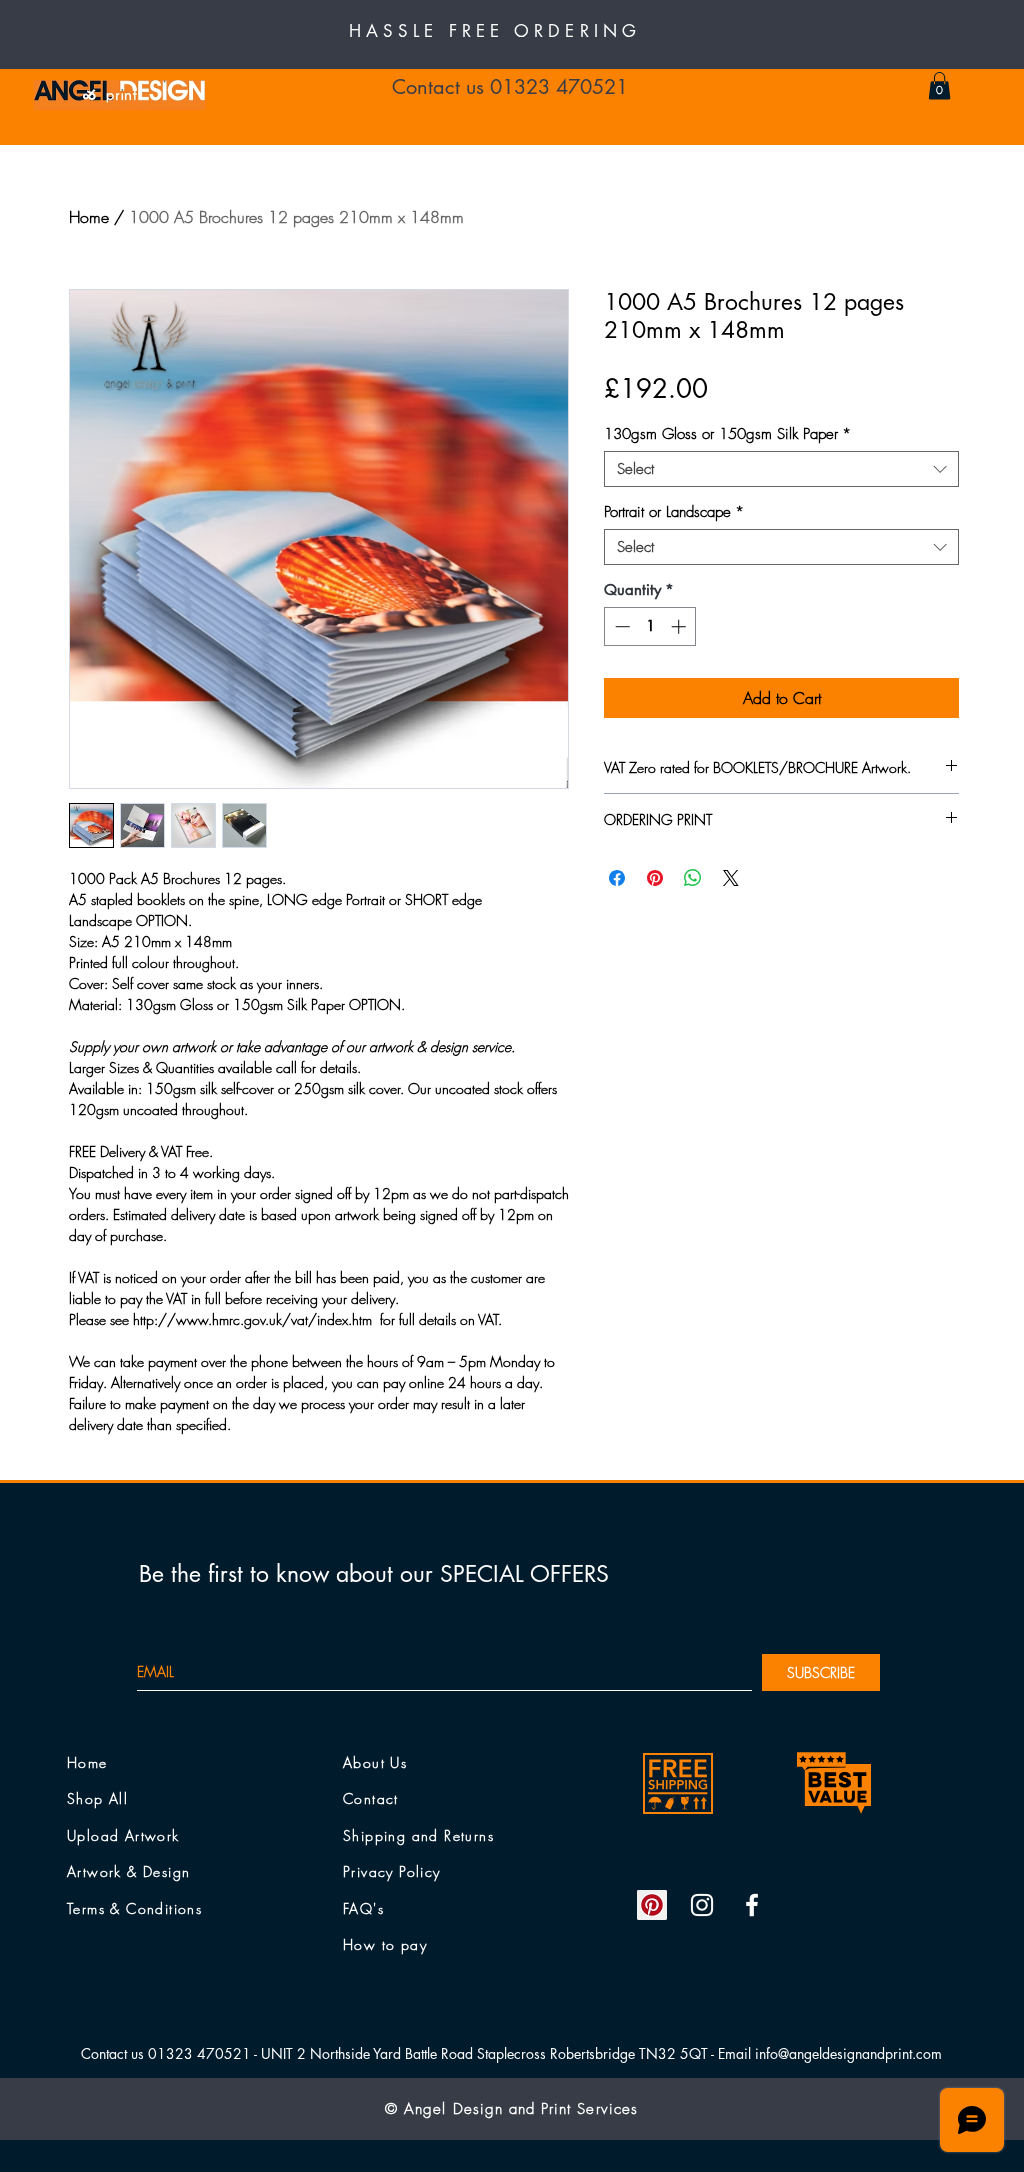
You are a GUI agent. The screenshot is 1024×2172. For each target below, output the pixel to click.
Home (89, 217)
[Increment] (680, 626)
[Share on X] (731, 878)
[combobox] (781, 469)
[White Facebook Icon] (752, 1905)
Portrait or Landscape (674, 512)
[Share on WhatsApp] (693, 878)
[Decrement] (620, 626)
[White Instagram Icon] (702, 1905)
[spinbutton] (650, 626)
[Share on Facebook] (617, 878)
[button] (939, 85)
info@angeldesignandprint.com (848, 2053)
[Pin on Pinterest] (655, 878)
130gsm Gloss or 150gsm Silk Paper (727, 434)
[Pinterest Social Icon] (652, 1905)
